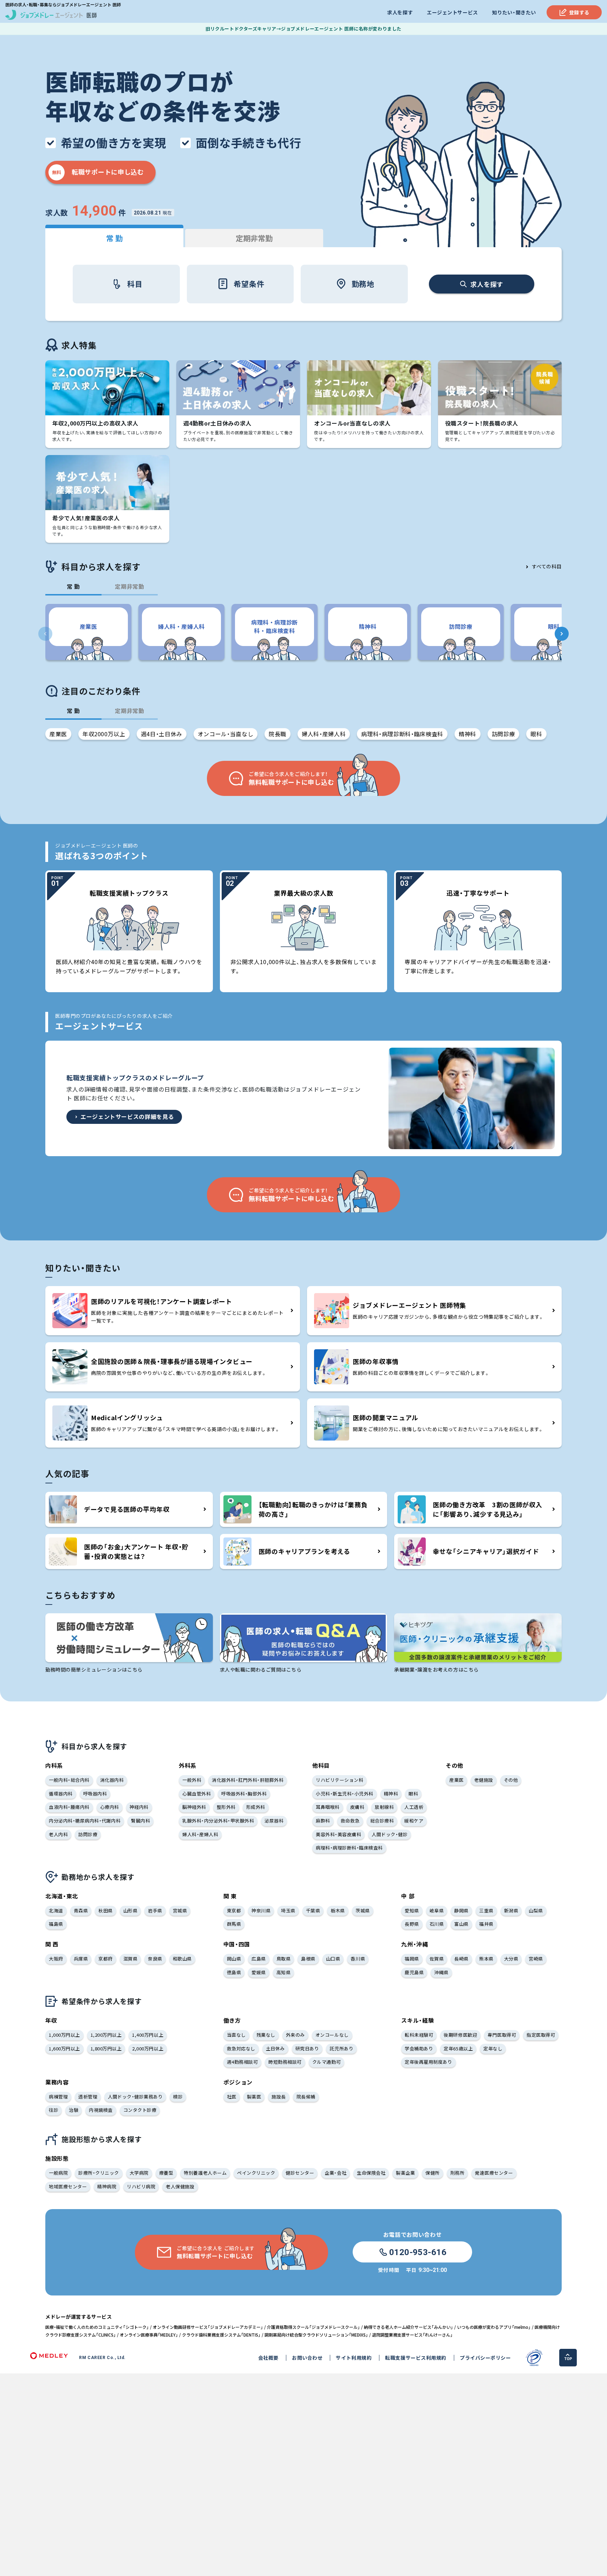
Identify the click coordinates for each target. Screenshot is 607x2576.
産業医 (58, 734)
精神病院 (107, 2186)
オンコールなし (332, 2035)
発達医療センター (494, 2173)
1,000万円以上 (64, 2035)
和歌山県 (182, 1959)
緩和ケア (414, 1821)
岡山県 (234, 1959)
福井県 (486, 1924)
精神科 (468, 734)
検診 (178, 2097)
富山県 (461, 1924)
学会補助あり (419, 2048)
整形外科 (226, 1807)
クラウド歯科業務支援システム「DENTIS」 (221, 2335)
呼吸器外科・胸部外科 (244, 1794)
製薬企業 (405, 2173)
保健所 (433, 2173)
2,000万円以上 (148, 2048)
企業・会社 (335, 2173)
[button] (562, 634)
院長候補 (306, 2097)
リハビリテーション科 (340, 1780)
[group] (88, 632)
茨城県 (363, 1910)
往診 (54, 2110)
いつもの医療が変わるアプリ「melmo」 (494, 2327)
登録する (579, 12)
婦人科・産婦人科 (324, 734)
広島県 (259, 1959)
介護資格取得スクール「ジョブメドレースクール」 (314, 2327)
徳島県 (234, 1972)
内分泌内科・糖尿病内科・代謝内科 (85, 1821)
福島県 (56, 1924)
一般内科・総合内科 (69, 1780)
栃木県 (338, 1910)
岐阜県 (437, 1910)
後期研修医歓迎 (460, 2035)
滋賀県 (130, 1959)
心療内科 (110, 1807)
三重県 (486, 1910)
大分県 (511, 1959)
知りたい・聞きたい (514, 12)
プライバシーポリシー (485, 2358)
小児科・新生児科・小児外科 (345, 1794)
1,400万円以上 (148, 2035)
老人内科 (58, 1834)
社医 (232, 2097)
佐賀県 (437, 1959)
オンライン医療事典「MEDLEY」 (149, 2335)
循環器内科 (61, 1794)
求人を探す (400, 12)
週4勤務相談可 (243, 2062)
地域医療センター (68, 2186)
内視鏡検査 (101, 2110)
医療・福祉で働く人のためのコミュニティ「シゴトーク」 (97, 2327)
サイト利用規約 (354, 2358)
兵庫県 (81, 1959)
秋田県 (106, 1910)
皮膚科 (357, 1807)
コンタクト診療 (140, 2110)
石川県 (437, 1924)
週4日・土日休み (162, 734)
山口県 (333, 1959)
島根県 (308, 1959)
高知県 (284, 1972)
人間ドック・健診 (390, 1834)
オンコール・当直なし (226, 734)
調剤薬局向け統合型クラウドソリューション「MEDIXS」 (316, 2335)
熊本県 (486, 1959)
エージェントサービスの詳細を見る (127, 1116)
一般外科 (192, 1780)
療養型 (166, 2173)
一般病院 (58, 2173)
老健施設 (484, 1780)
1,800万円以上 (106, 2048)
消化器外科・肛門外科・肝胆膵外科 (248, 1780)
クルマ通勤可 (327, 2062)
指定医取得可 (541, 2035)
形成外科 (256, 1807)
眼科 (536, 734)
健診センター (300, 2173)
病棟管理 (58, 2097)
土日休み (275, 2048)
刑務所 (458, 2173)
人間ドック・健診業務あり (135, 2097)
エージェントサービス (452, 12)
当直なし (236, 2035)
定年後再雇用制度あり (428, 2062)
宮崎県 (536, 1959)
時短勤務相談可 (285, 2062)
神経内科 (139, 1807)
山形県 (130, 1910)
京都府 (106, 1959)
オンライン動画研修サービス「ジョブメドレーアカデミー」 (208, 2327)
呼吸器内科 (95, 1794)
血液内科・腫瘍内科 (69, 1807)
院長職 (278, 734)
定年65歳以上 (458, 2048)
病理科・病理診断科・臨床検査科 (402, 734)
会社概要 (268, 2358)
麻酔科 (323, 1821)
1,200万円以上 (106, 2035)
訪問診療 (504, 734)
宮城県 (180, 1910)
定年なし (493, 2048)
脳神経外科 (194, 1807)
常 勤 (114, 238)
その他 (511, 1780)
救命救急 (350, 1821)
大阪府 (56, 1959)
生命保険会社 (371, 2173)
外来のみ (295, 2035)
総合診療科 (382, 1821)
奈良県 (155, 1959)
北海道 (56, 1910)
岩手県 (155, 1910)
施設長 (279, 2097)
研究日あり (307, 2048)
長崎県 (461, 1959)
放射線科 (384, 1807)
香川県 (358, 1959)
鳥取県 (284, 1959)
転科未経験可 (419, 2035)
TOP (568, 2359)
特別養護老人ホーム (205, 2173)
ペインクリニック (256, 2173)
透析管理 (88, 2097)
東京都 (234, 1910)
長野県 (412, 1924)
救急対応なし (241, 2048)
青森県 (81, 1910)
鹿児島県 (414, 1972)
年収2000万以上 (104, 734)
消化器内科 (112, 1780)
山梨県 (536, 1910)
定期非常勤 (254, 238)
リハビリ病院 (141, 2186)
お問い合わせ (307, 2358)
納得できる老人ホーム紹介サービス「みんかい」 (409, 2327)
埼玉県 (288, 1910)
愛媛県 (259, 1972)
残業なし (266, 2035)
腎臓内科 (141, 1821)
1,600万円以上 (64, 2048)
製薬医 (254, 2097)
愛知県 (412, 1910)
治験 (74, 2110)
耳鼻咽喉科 (328, 1807)
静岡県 (461, 1910)
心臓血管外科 (197, 1794)
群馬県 (234, 1924)
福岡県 (412, 1959)
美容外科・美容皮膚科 (338, 1834)
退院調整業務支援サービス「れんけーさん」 (412, 2335)
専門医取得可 (502, 2035)
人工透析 (414, 1807)
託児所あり (341, 2048)
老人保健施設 (180, 2186)
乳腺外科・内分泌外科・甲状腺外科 (218, 1821)
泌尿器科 (274, 1821)
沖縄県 (441, 1972)
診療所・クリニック (99, 2173)
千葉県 (313, 1910)
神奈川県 (261, 1910)
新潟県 (511, 1910)
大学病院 (139, 2173)
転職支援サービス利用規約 (416, 2358)
